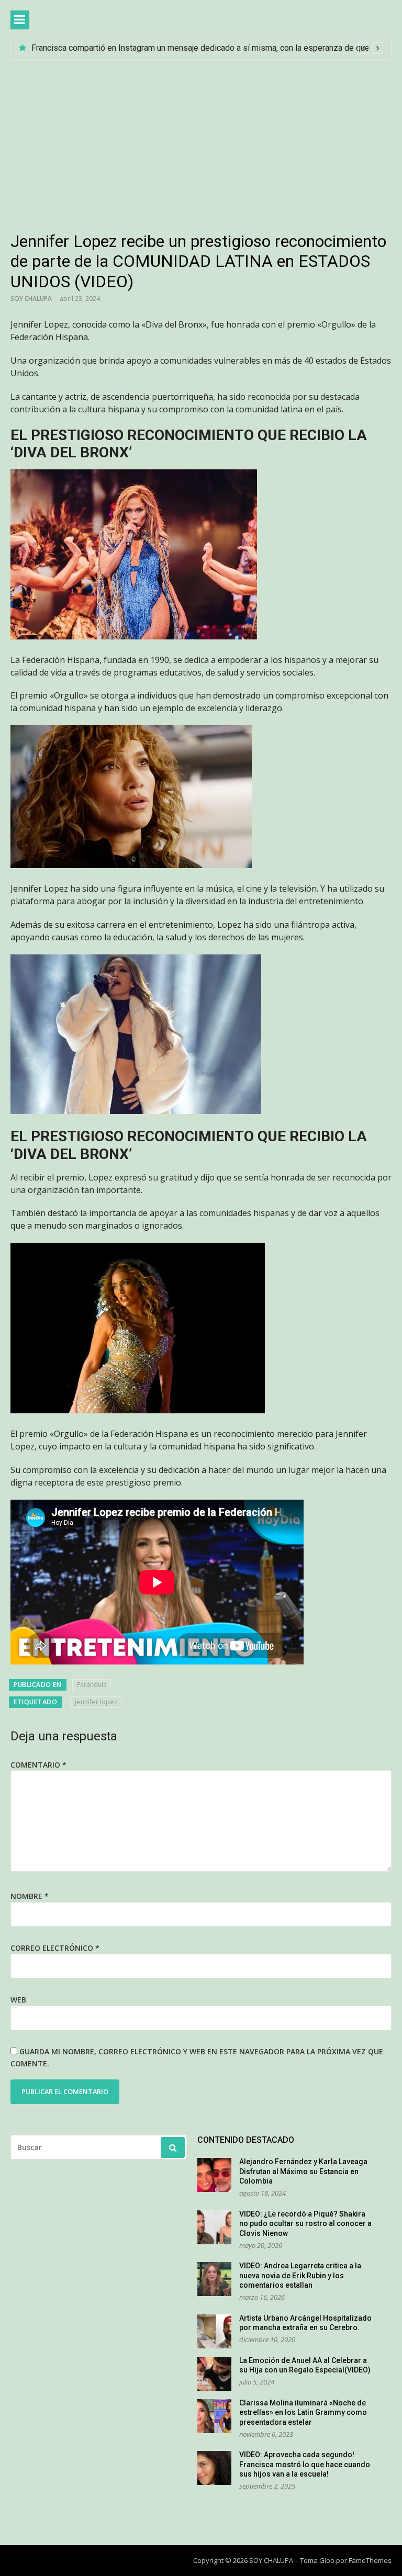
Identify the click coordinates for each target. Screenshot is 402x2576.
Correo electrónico (55, 1948)
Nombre (30, 1896)
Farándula (92, 1685)
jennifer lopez (96, 1702)
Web (18, 2000)
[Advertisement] (201, 138)
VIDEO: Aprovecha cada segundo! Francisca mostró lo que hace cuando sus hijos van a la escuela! (305, 2464)
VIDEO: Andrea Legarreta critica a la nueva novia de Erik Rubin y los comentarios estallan (300, 2275)
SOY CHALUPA (31, 299)
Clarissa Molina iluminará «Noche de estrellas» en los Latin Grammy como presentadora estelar (303, 2412)
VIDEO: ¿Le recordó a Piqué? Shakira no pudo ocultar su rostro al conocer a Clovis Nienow (305, 2224)
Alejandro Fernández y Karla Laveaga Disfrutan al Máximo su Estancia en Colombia (303, 2171)
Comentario (38, 1765)
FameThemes (370, 2560)
